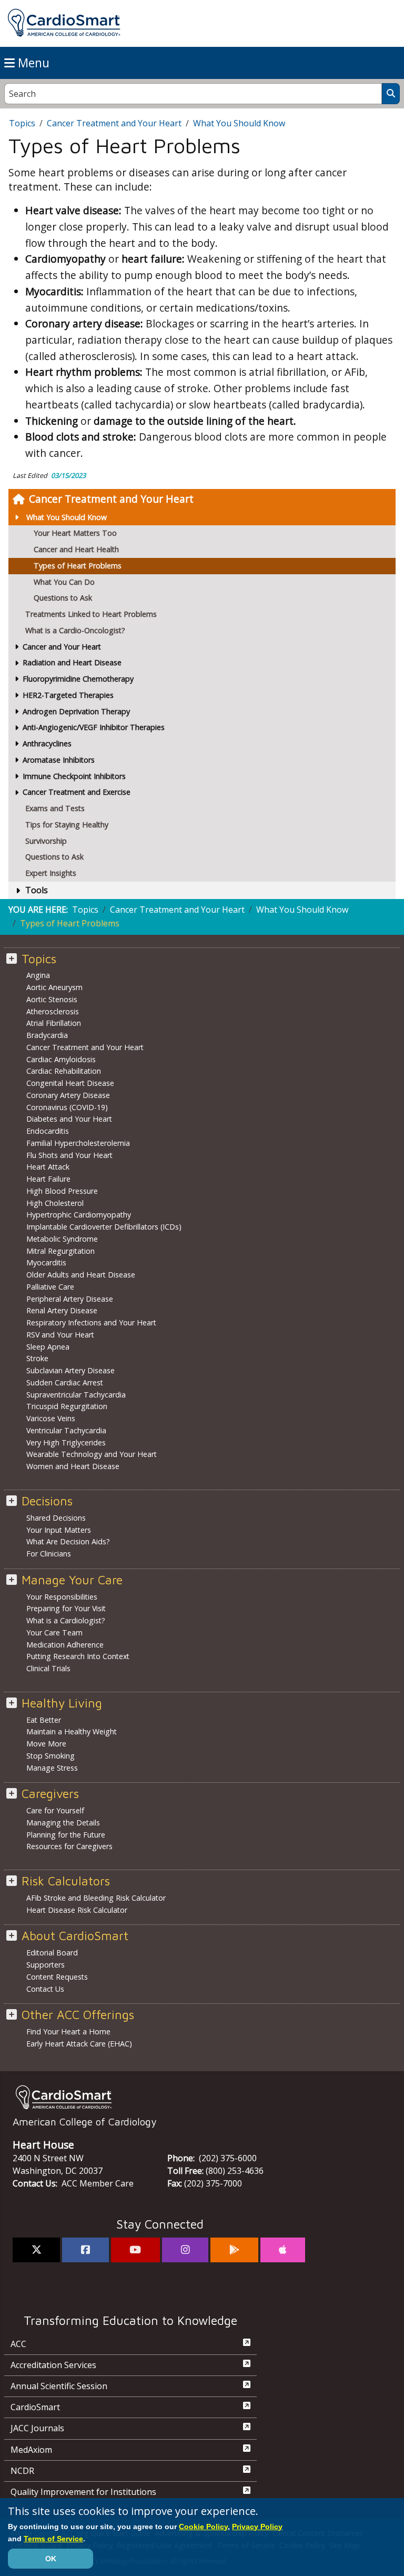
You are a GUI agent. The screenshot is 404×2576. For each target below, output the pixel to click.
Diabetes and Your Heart (69, 1119)
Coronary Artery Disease (68, 1095)
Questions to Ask (63, 598)
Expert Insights (51, 873)
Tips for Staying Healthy (67, 825)
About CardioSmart (75, 1936)
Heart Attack (48, 1167)
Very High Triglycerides (66, 1442)
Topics (22, 123)
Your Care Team (54, 1633)
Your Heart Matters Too (75, 533)
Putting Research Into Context (78, 1656)
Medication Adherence (65, 1645)
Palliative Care (50, 1287)
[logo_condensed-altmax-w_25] (202, 2097)
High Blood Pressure (62, 1191)
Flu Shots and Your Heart (69, 1155)
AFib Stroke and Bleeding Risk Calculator (96, 1898)
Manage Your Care (72, 1580)
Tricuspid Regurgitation (67, 1406)
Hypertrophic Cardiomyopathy (79, 1215)
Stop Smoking (50, 1756)
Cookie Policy (203, 2527)
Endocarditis (48, 1131)
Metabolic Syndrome (62, 1239)
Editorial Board (52, 1953)
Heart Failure (48, 1179)
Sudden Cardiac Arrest (65, 1382)
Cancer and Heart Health (76, 549)
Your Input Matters (59, 1530)
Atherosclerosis (53, 1011)
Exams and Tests (55, 808)
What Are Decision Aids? (68, 1541)
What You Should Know (67, 517)
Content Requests (57, 1977)
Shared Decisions (56, 1518)
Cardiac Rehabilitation (64, 1071)
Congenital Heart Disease (70, 1083)
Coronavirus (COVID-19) (67, 1107)
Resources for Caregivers (69, 1846)
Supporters (46, 1965)
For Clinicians (49, 1554)
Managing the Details (63, 1823)
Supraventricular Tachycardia (76, 1395)
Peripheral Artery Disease (70, 1299)
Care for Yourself (55, 1810)
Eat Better (44, 1720)
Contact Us (45, 1989)
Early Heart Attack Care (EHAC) (79, 2044)
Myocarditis (46, 1262)
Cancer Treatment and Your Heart (111, 499)
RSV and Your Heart (60, 1335)
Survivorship (46, 841)
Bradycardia (47, 1035)
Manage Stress (52, 1768)
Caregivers (50, 1794)
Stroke (37, 1358)
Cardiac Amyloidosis (61, 1059)
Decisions (47, 1501)
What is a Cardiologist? (66, 1620)
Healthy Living (62, 1703)
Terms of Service (53, 2539)
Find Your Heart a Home (68, 2031)
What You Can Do (64, 582)
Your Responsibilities (62, 1597)
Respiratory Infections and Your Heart (91, 1322)
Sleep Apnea (48, 1347)
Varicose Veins (51, 1418)
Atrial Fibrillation (54, 1023)
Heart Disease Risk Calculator (77, 1910)
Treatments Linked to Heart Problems (91, 614)
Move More (46, 1744)
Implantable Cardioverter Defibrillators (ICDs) (104, 1227)
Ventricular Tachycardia (66, 1430)
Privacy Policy (257, 2527)
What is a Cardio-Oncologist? (75, 630)
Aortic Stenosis (52, 999)
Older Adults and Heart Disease (81, 1275)
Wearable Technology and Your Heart (92, 1454)
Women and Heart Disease (73, 1466)
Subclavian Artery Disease (70, 1370)
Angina (38, 975)
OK (51, 2559)
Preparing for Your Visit (66, 1608)
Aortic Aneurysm (54, 987)
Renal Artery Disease (62, 1310)
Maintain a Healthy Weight (72, 1731)
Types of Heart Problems (78, 566)
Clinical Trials (48, 1668)
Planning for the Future (66, 1835)
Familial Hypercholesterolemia (78, 1143)
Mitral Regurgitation (60, 1251)
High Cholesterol (55, 1203)
